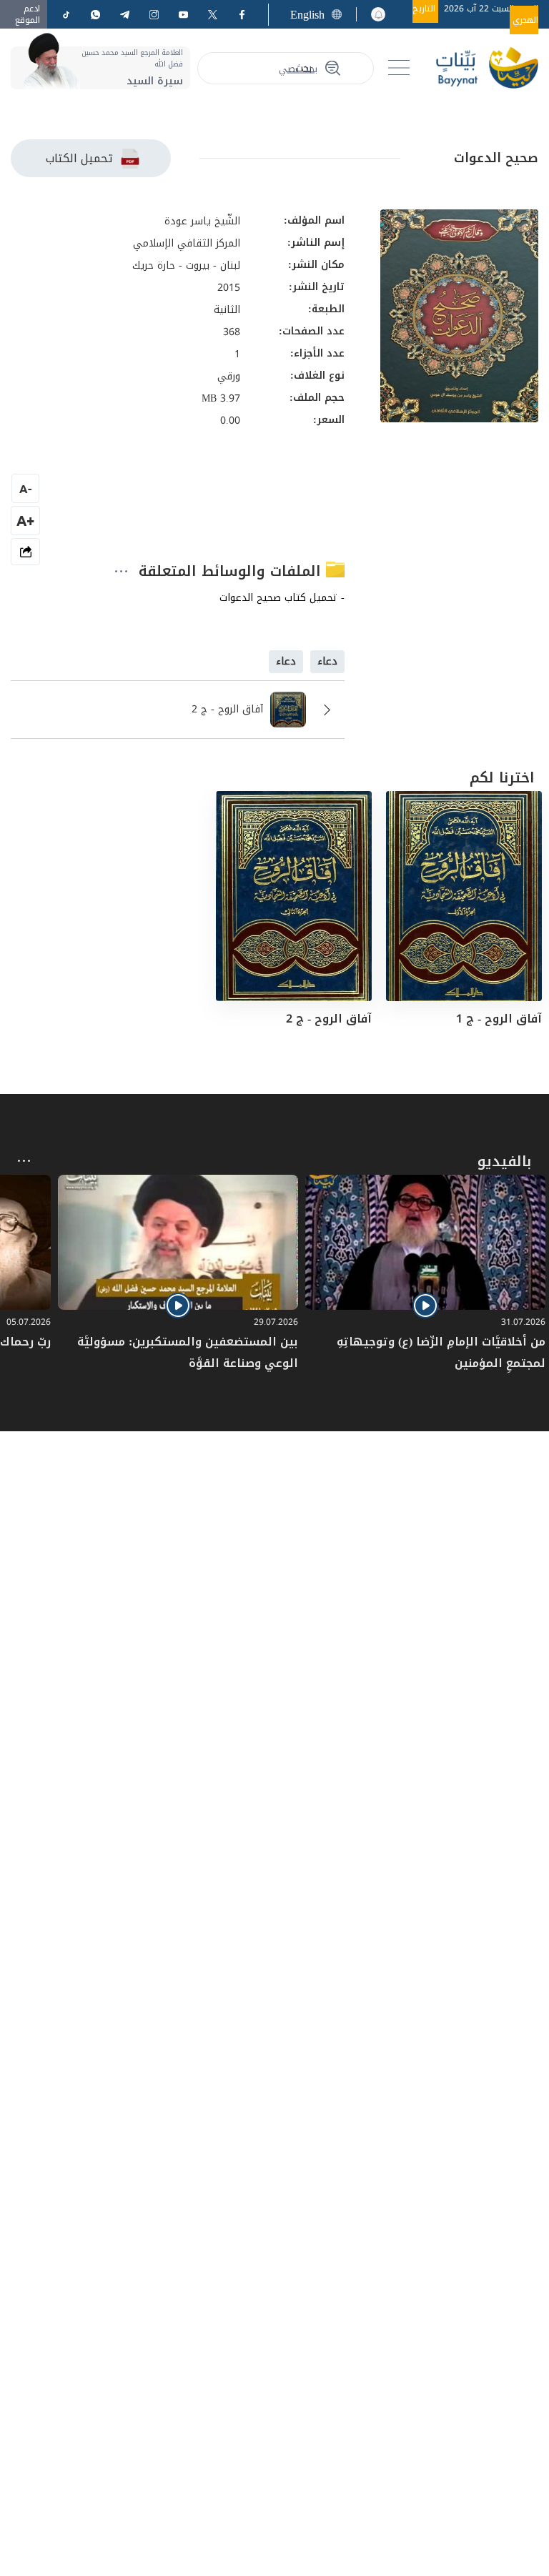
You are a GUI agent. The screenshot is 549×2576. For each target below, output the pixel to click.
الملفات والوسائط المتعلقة (232, 571)
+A (25, 521)
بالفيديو (504, 1161)
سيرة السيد (155, 81)
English (307, 15)
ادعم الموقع (28, 14)
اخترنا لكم (502, 777)
